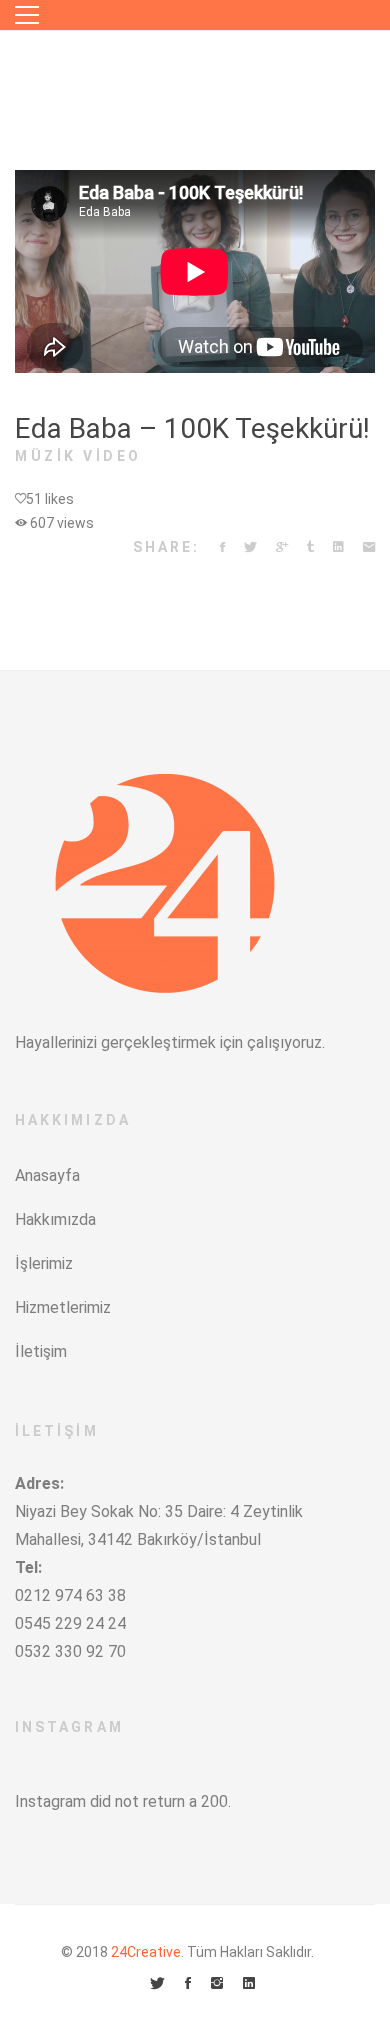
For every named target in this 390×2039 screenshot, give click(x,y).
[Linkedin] (338, 548)
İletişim (41, 1351)
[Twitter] (250, 548)
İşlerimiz (44, 1263)
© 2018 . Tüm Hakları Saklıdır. (187, 1952)
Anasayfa (47, 1175)
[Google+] (282, 548)
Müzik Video (78, 456)
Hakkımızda (55, 1219)
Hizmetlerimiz (63, 1307)
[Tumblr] (310, 548)
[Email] (369, 548)
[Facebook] (222, 548)
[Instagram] (217, 1984)
